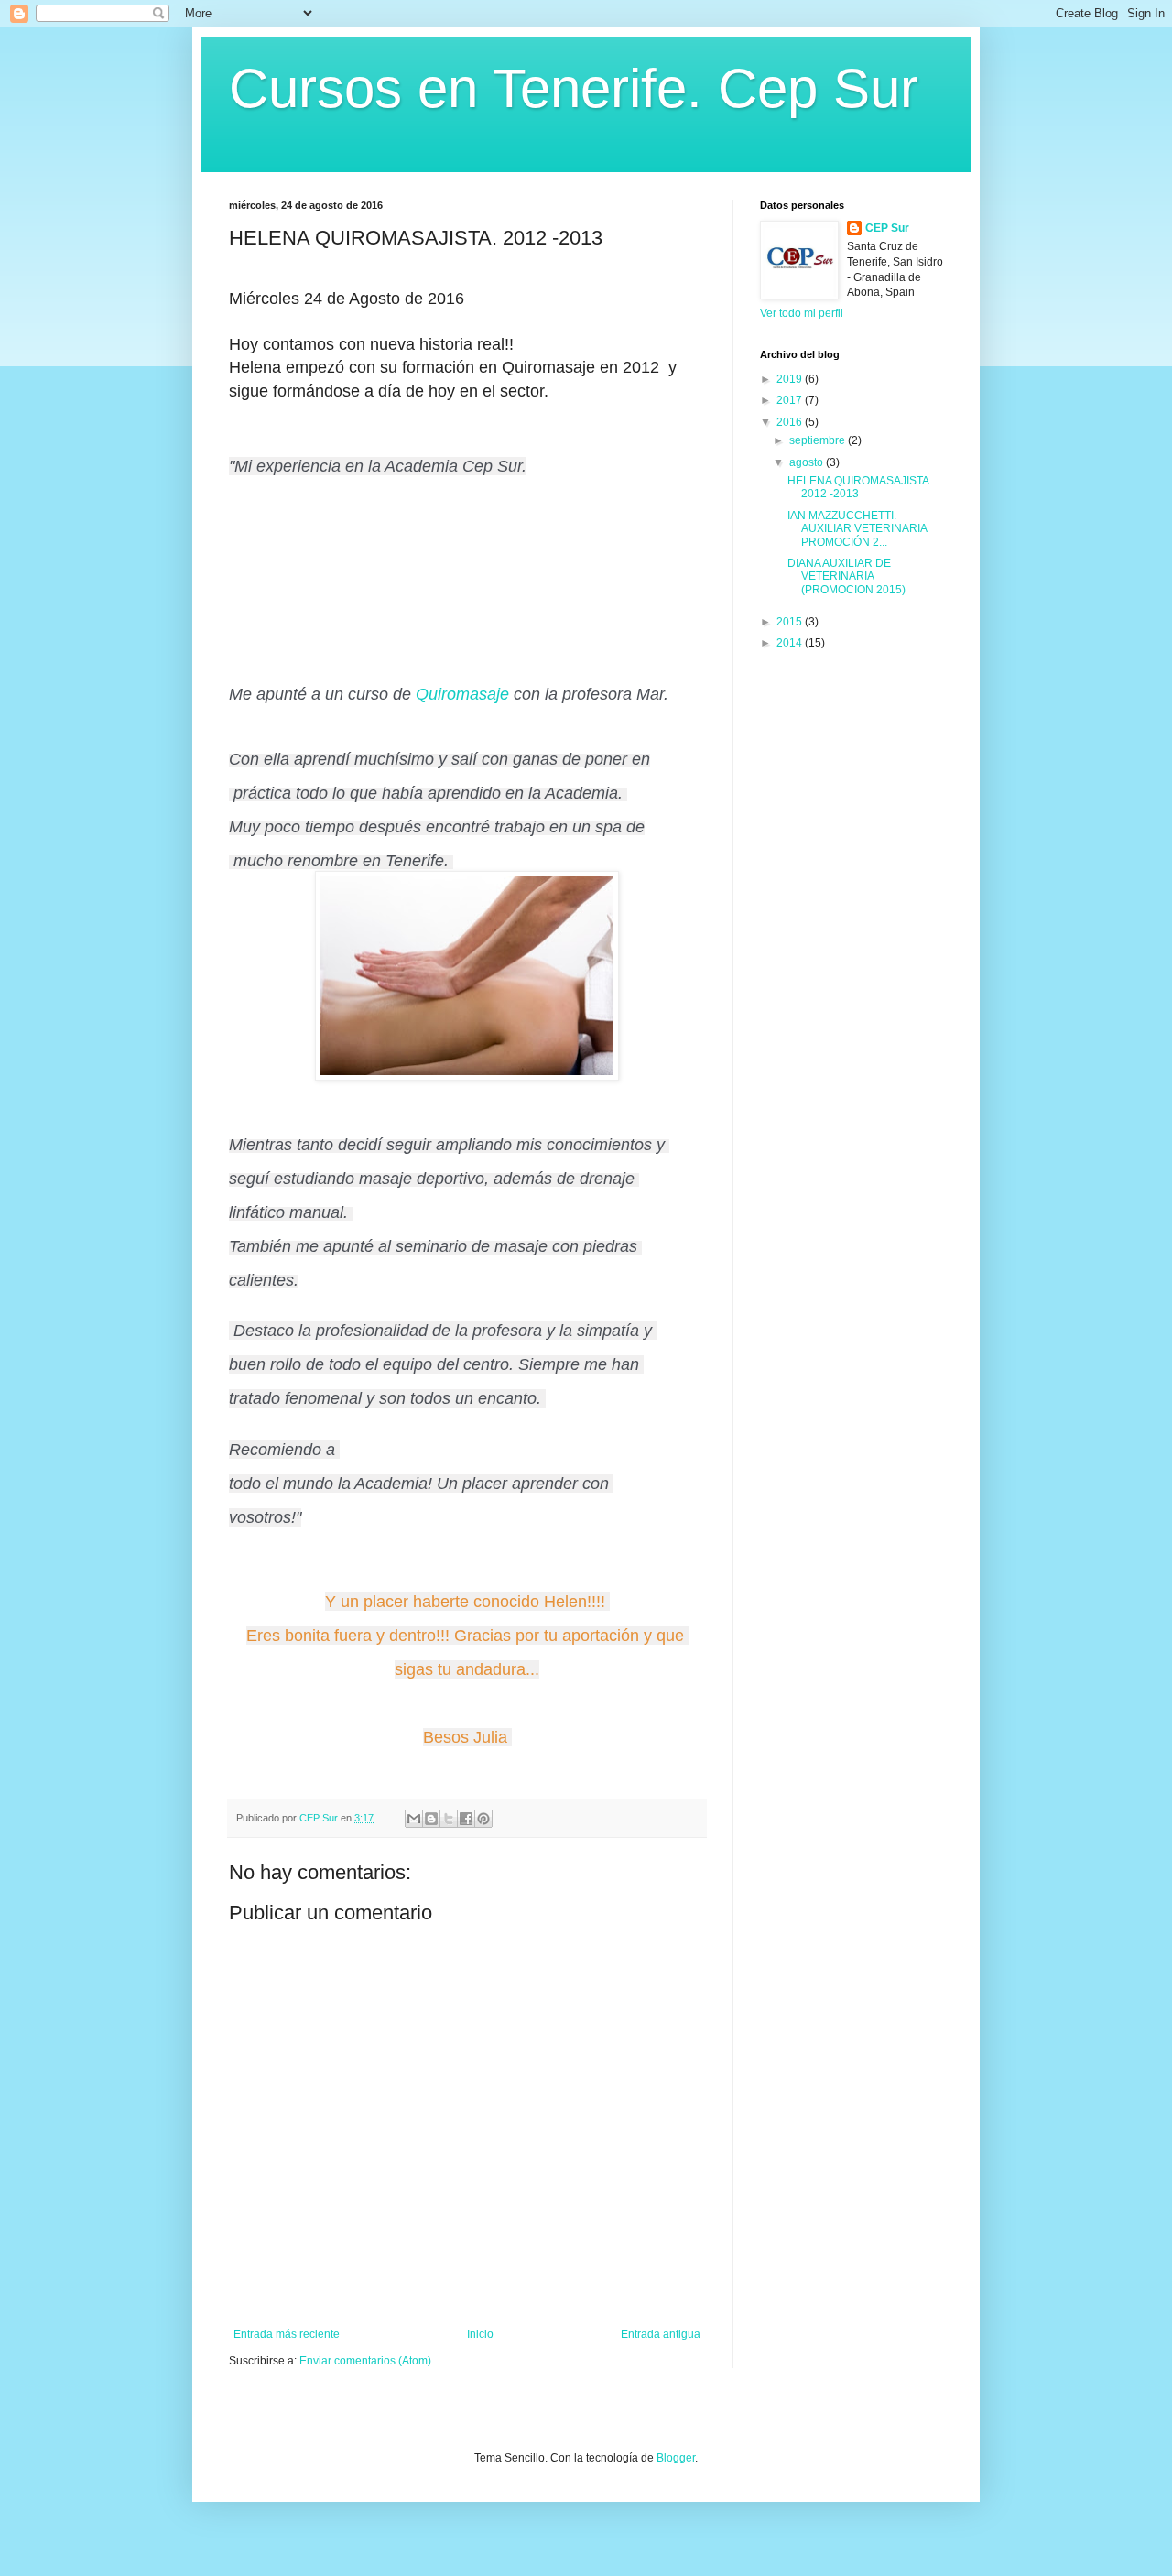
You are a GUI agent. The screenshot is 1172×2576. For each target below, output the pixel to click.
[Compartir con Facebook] (466, 1819)
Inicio (480, 2334)
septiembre (819, 440)
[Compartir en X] (449, 1819)
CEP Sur (887, 228)
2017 (791, 400)
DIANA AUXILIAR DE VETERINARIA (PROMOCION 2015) (846, 576)
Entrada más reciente (287, 2334)
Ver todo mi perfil (802, 313)
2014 (791, 643)
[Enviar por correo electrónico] (414, 1819)
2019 (791, 379)
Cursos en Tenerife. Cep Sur (574, 88)
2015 (791, 622)
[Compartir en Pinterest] (483, 1819)
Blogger (676, 2458)
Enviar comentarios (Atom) (365, 2361)
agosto (808, 462)
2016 (791, 422)
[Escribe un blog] (431, 1819)
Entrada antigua (661, 2334)
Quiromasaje (462, 694)
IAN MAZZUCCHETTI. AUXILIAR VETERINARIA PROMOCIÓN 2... (857, 529)
